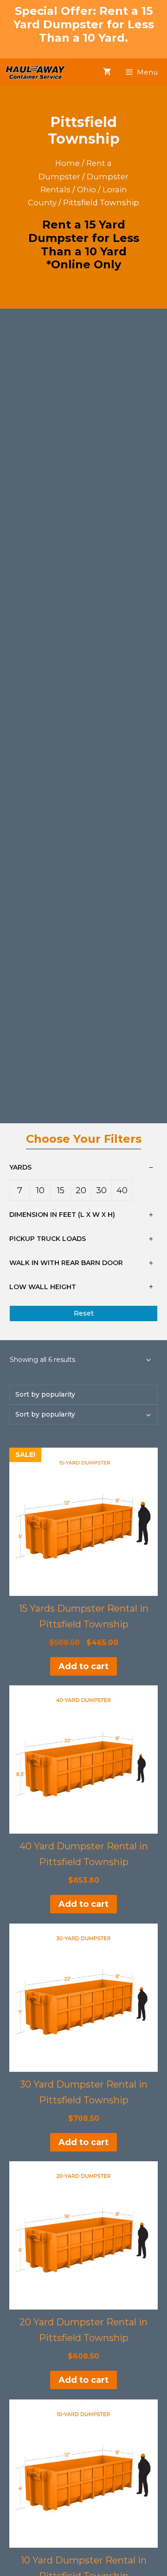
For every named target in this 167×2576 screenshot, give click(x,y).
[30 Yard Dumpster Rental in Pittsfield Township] (83, 1998)
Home (67, 163)
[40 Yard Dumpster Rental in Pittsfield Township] (83, 1760)
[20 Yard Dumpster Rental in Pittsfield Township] (83, 2235)
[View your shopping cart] (107, 72)
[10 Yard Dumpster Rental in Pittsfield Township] (83, 2474)
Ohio (87, 190)
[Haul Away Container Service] (35, 72)
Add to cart (83, 1666)
